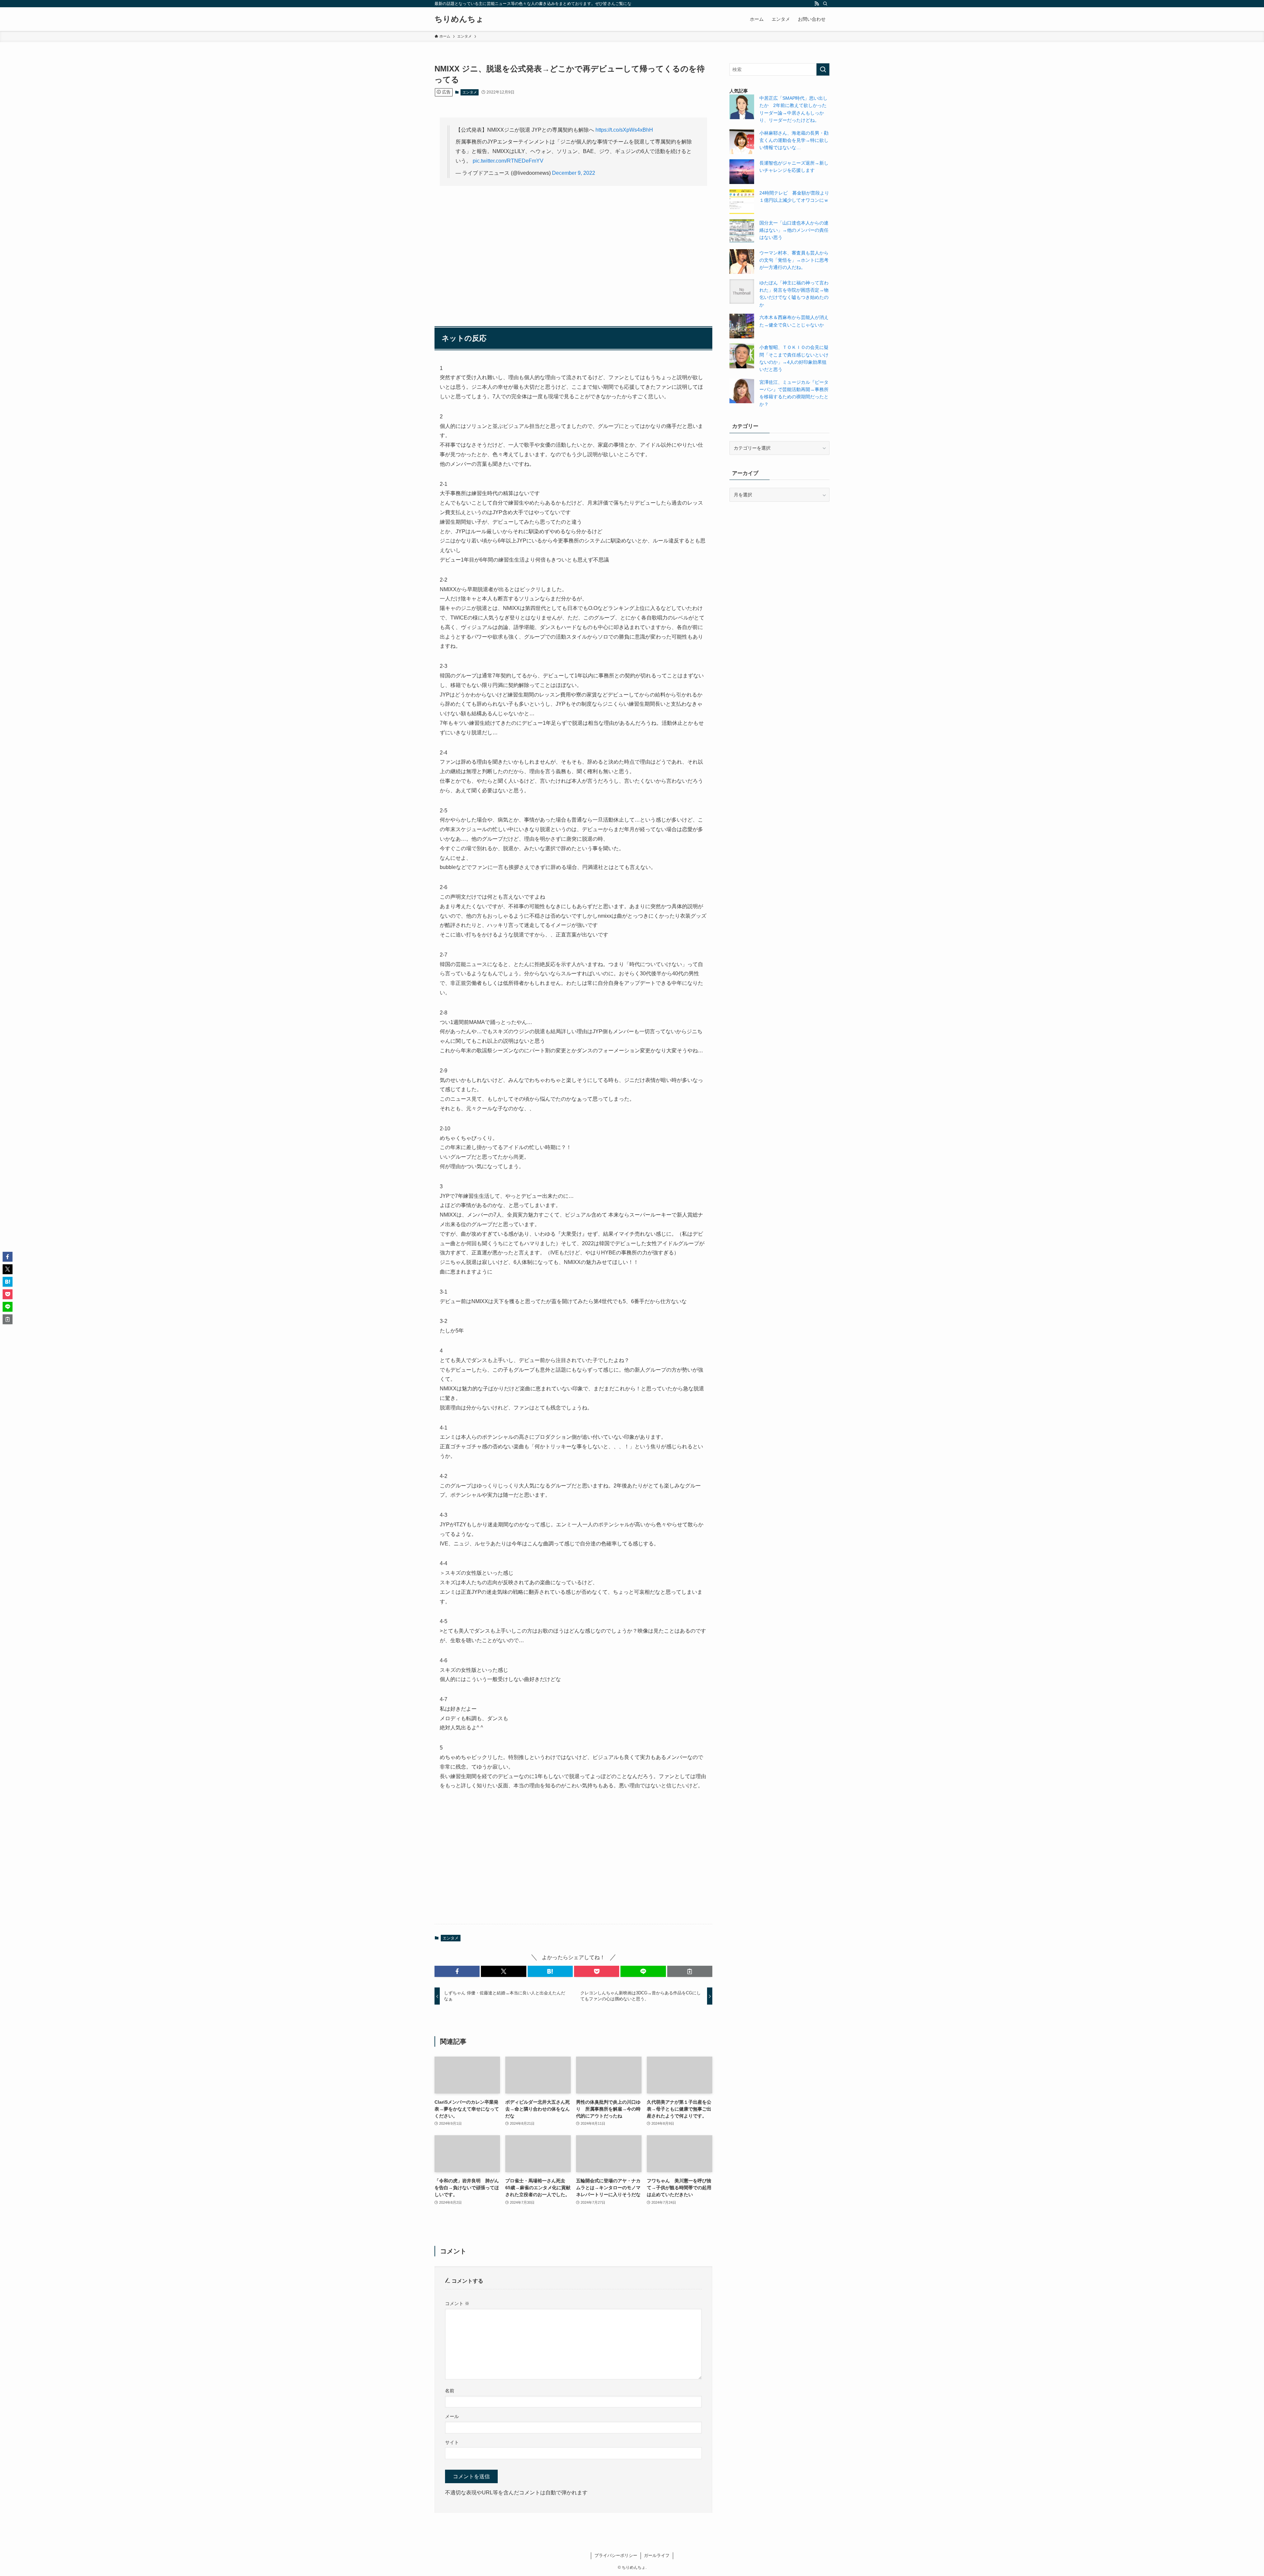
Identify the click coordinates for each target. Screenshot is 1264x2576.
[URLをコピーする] (690, 1971)
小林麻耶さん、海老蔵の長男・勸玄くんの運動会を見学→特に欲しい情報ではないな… (794, 140)
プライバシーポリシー (616, 2555)
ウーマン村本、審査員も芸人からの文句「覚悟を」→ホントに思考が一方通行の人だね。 (794, 260)
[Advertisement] (573, 243)
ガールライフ (657, 2555)
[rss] (817, 4)
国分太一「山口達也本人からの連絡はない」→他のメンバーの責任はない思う (794, 230)
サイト (452, 2442)
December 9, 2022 (574, 173)
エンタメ (470, 92)
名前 (450, 2391)
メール (452, 2416)
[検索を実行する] (823, 69)
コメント (457, 2303)
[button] (457, 1971)
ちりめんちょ (459, 19)
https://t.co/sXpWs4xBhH (624, 130)
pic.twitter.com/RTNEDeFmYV (508, 161)
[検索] (825, 4)
